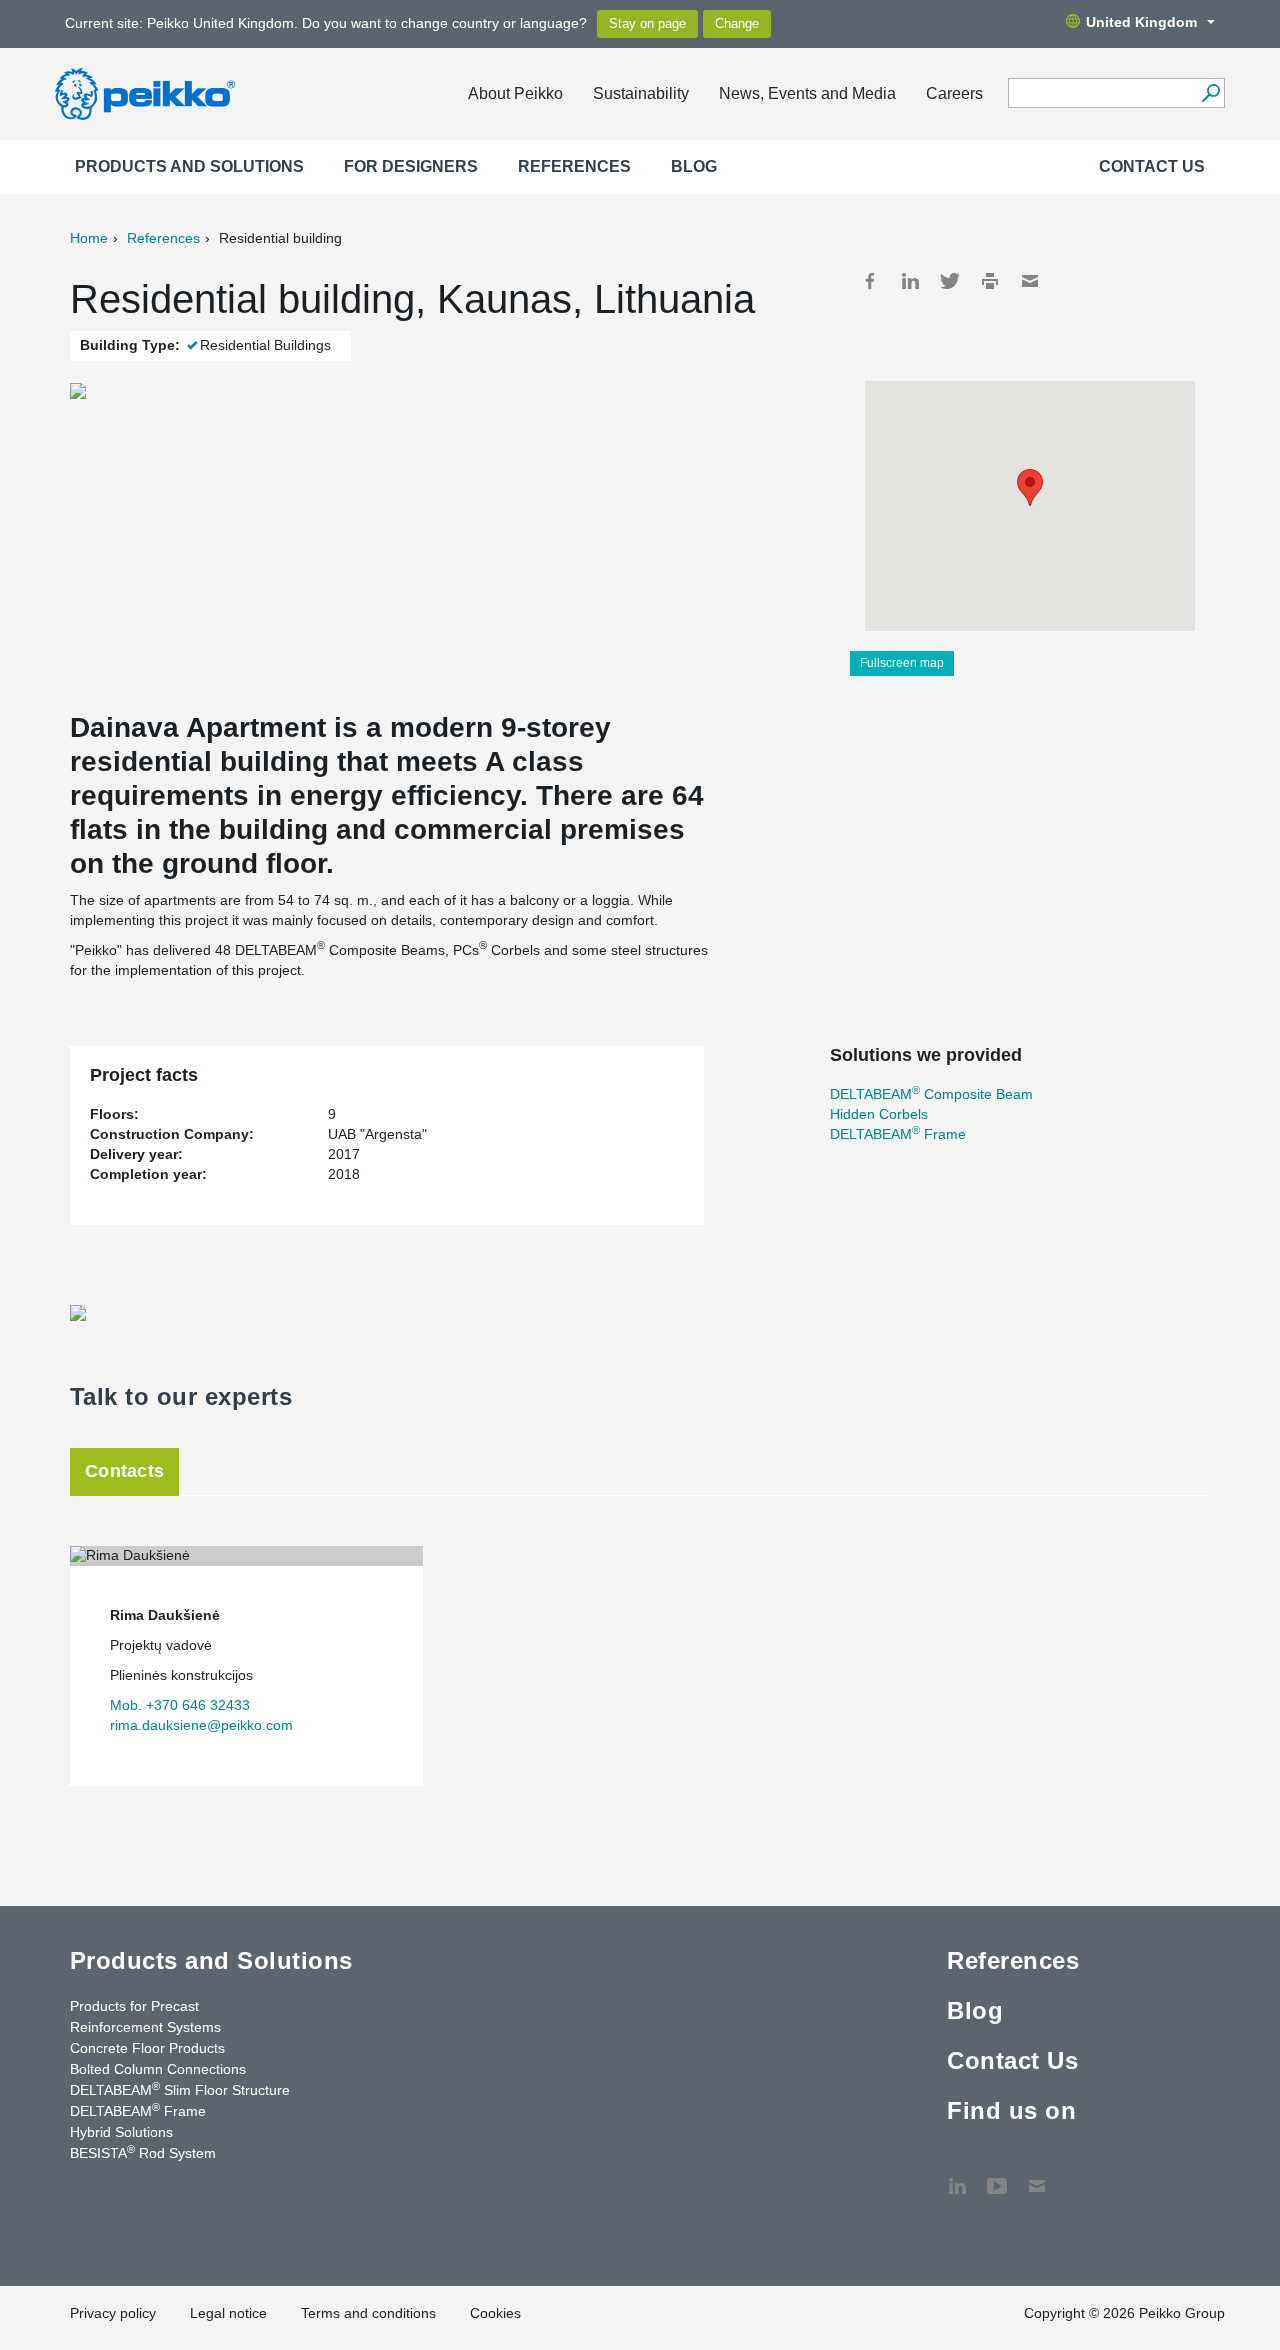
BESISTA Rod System (143, 2152)
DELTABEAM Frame (898, 1134)
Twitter (950, 281)
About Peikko (515, 93)
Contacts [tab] (124, 1471)
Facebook (870, 281)
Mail (1030, 281)
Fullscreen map (902, 663)
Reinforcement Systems (145, 2027)
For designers (411, 166)
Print (990, 281)
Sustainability (641, 93)
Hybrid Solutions (121, 2132)
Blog (694, 166)
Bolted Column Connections (158, 2069)
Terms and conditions (368, 2313)
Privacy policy (113, 2313)
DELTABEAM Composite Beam (931, 1094)
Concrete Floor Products (147, 2048)
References (574, 166)
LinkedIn (910, 281)
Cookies (495, 2313)
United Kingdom (1141, 22)
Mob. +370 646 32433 (180, 1705)
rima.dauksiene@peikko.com (201, 1725)
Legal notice (228, 2313)
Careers (954, 93)
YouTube (997, 2176)
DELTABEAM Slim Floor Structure (180, 2089)
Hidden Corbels (879, 1114)
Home (89, 238)
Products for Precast (134, 2006)
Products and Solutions (189, 166)
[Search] (1210, 93)
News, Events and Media (807, 93)
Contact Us (1152, 166)
